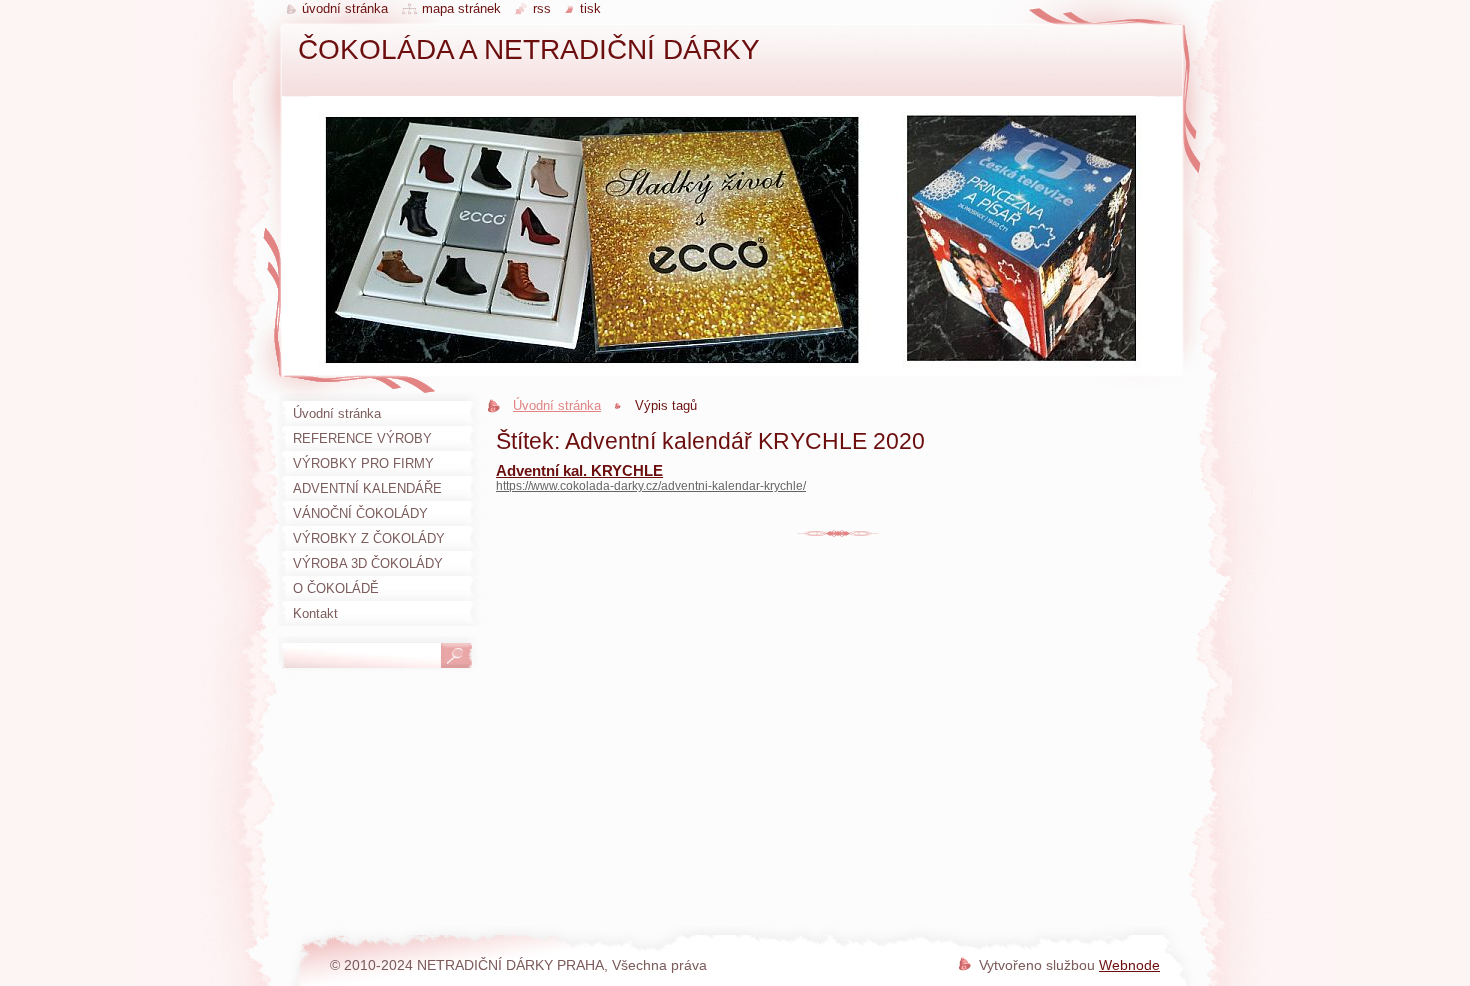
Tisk (590, 8)
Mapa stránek (461, 8)
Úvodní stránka (557, 405)
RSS (542, 8)
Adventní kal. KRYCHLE (579, 470)
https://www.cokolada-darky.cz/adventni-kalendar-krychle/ (651, 486)
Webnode (1129, 965)
